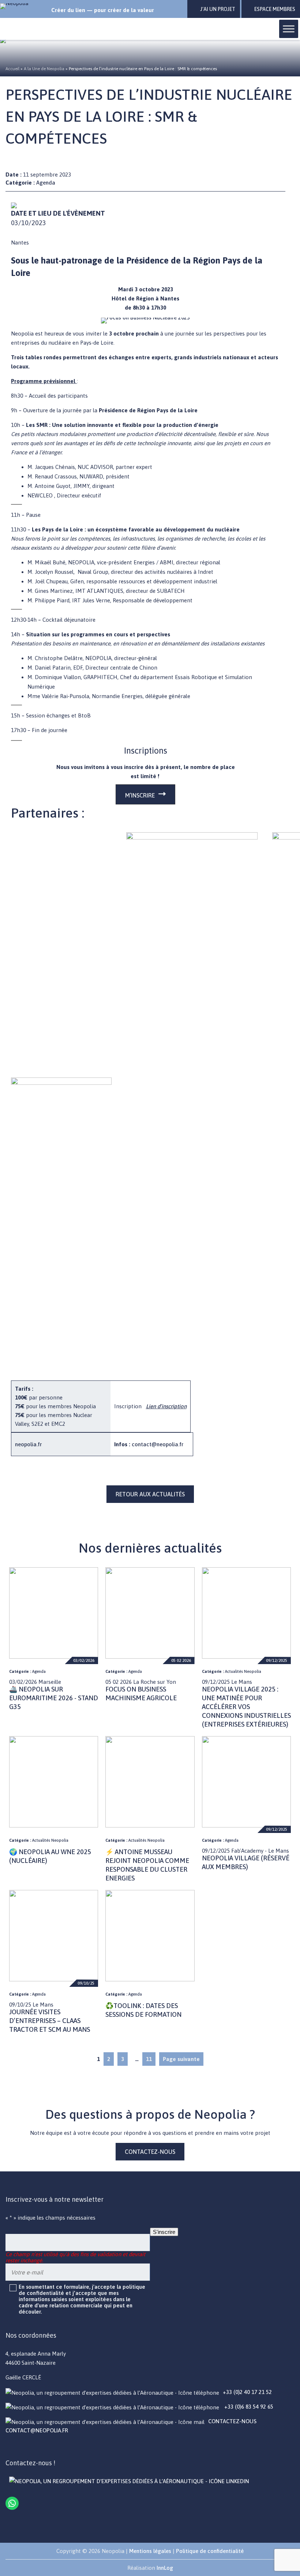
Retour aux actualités (150, 1494)
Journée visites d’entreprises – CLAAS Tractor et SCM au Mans (50, 2021)
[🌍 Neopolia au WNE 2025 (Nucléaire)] (54, 1782)
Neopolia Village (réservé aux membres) (246, 1862)
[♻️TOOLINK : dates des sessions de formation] (150, 1936)
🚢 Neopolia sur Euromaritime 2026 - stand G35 (54, 1698)
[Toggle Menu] (289, 29)
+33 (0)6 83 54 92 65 (248, 2407)
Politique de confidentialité (210, 2551)
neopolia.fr (28, 1444)
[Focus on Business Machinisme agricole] (150, 1613)
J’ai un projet (218, 9)
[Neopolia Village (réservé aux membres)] (246, 1782)
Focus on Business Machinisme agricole (141, 1694)
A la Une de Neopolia (44, 69)
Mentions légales (150, 2551)
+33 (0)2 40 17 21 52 (247, 2392)
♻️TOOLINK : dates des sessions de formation (143, 2010)
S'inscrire (164, 2232)
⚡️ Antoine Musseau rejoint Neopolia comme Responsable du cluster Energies (147, 1865)
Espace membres (275, 9)
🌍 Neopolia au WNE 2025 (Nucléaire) (50, 1856)
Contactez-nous (150, 2152)
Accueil (12, 69)
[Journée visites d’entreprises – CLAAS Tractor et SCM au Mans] (54, 1936)
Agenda (46, 183)
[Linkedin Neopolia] (129, 2481)
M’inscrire (140, 795)
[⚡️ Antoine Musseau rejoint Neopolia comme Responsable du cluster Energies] (150, 1782)
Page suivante (181, 2059)
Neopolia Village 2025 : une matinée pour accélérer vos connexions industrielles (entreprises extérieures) (246, 1707)
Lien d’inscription (166, 1406)
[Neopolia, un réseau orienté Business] (23, 6)
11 (149, 2059)
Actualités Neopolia (243, 1671)
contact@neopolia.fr (157, 1444)
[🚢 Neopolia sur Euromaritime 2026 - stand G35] (54, 1613)
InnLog (165, 2568)
